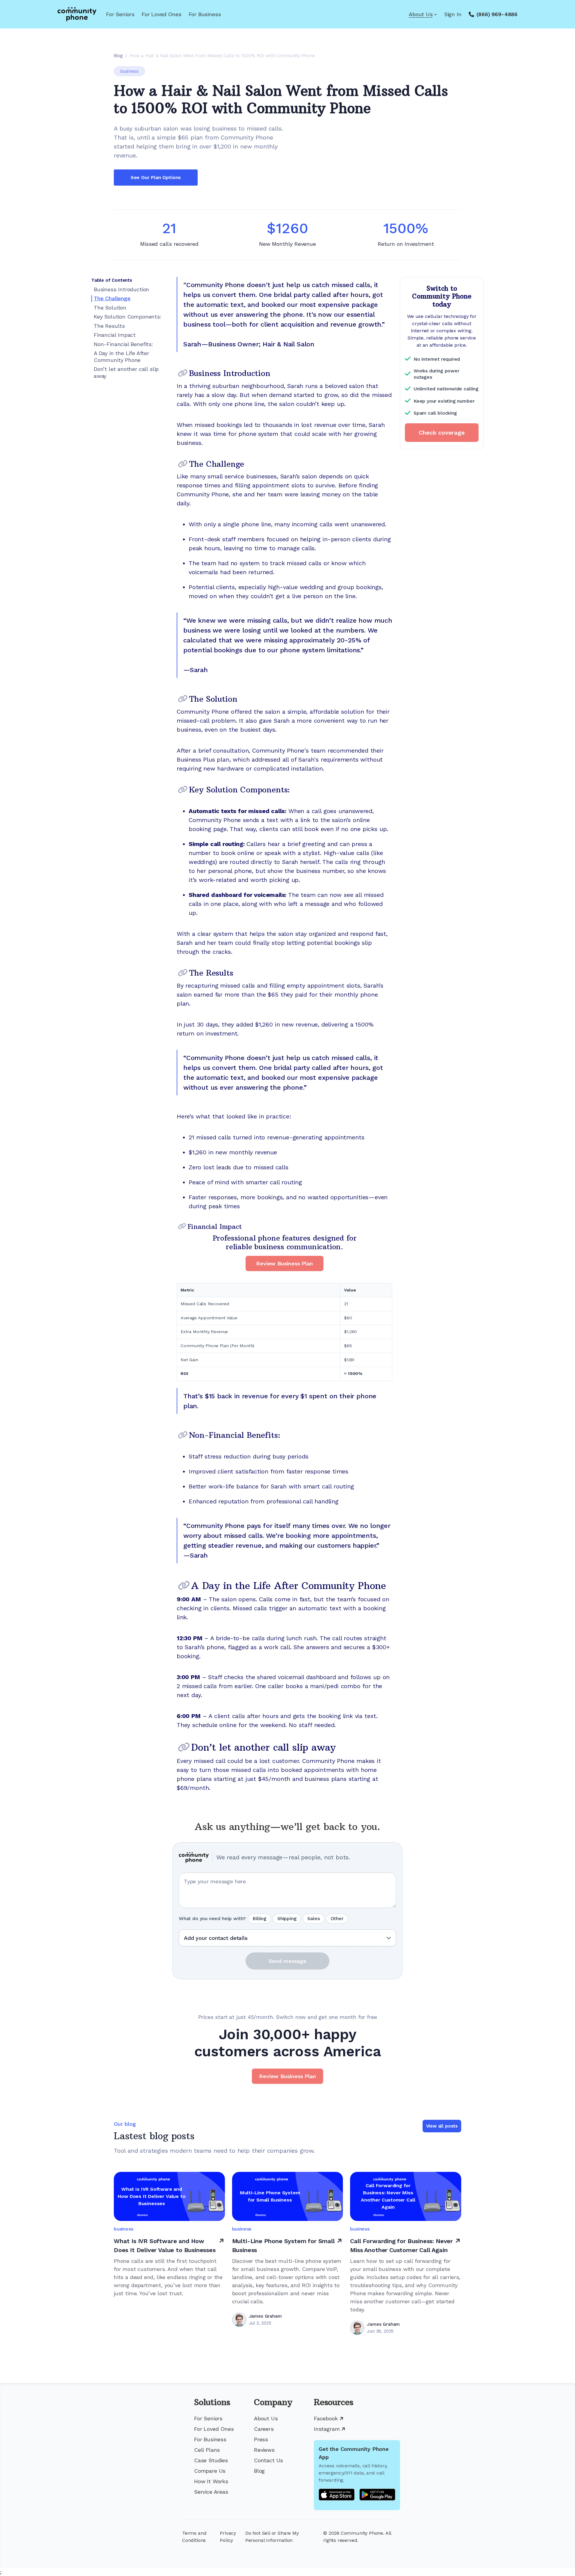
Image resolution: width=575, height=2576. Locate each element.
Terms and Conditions (194, 2537)
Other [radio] (337, 1918)
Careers (264, 2429)
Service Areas (211, 2492)
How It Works (211, 2481)
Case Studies (211, 2460)
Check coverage (442, 433)
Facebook (326, 2418)
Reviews (264, 2450)
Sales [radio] (313, 1918)
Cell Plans (207, 2450)
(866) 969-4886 (497, 14)
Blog (259, 2471)
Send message (287, 1961)
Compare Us (210, 2471)
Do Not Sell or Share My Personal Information (272, 2537)
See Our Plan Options (156, 177)
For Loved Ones (161, 14)
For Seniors (120, 14)
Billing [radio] (259, 1918)
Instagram (327, 2429)
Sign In (453, 14)
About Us (421, 14)
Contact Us (268, 2460)
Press (261, 2439)
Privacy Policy (228, 2537)
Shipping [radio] (287, 1918)
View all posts (442, 2126)
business (129, 71)
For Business (205, 14)
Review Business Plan (284, 1263)
